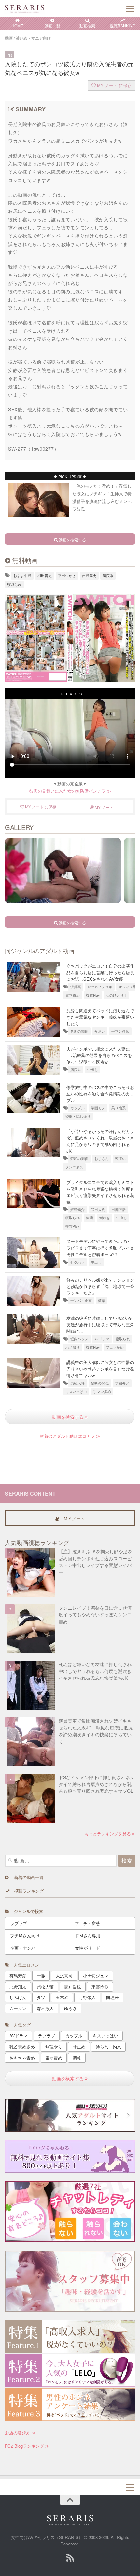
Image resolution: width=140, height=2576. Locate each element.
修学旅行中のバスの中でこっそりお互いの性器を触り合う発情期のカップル (100, 1094)
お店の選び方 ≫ (20, 2433)
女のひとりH (116, 995)
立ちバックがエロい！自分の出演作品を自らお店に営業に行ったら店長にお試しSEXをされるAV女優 (100, 972)
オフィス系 (127, 987)
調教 (77, 2058)
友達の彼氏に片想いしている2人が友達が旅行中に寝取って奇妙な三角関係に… (100, 1325)
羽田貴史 (45, 575)
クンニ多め (74, 1167)
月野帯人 (87, 1997)
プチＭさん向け (25, 1936)
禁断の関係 (79, 1031)
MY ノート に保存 (114, 85)
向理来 (112, 1997)
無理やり (54, 2047)
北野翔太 (18, 1987)
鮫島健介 (77, 1210)
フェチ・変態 (88, 1923)
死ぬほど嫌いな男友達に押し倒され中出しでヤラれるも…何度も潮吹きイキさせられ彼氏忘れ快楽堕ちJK (95, 1671)
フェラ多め (115, 1347)
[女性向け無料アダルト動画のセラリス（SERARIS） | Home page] (31, 8)
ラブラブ (19, 1923)
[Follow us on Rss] (70, 2558)
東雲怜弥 (100, 1987)
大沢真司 (64, 1976)
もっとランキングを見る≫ (110, 1834)
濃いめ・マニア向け (33, 38)
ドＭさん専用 (88, 1936)
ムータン (18, 2008)
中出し (93, 1070)
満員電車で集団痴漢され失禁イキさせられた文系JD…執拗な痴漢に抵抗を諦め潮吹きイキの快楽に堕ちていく (96, 1731)
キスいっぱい (76, 1391)
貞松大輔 (77, 1383)
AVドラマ (102, 1339)
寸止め (79, 2047)
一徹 (41, 1976)
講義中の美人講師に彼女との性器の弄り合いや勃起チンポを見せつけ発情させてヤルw (100, 1369)
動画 (9, 38)
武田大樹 (98, 1210)
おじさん (102, 1159)
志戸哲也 (73, 1987)
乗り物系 (119, 1108)
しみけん (18, 1997)
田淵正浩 (119, 1210)
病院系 (108, 575)
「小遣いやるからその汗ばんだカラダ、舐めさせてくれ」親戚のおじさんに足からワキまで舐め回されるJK (100, 1141)
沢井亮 (76, 987)
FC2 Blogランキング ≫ (27, 2446)
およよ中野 (22, 575)
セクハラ (77, 1262)
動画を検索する (68, 1417)
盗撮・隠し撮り (78, 1116)
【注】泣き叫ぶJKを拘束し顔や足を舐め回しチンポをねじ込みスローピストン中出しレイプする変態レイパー (95, 1562)
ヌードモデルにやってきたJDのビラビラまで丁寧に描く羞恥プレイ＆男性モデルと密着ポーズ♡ (100, 1248)
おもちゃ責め (22, 2058)
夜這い (100, 1031)
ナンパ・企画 (81, 1301)
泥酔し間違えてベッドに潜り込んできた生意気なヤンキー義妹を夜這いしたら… (100, 1017)
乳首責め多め (22, 2047)
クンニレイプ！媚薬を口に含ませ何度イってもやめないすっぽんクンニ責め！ (95, 1614)
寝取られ (14, 585)
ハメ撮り (73, 1347)
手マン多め (120, 1031)
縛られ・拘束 (108, 2047)
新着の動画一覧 (26, 1877)
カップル (77, 1108)
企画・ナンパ (23, 1948)
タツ (41, 1997)
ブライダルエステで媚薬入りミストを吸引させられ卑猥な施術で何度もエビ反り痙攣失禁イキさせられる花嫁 (100, 1192)
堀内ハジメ (79, 1339)
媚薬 (90, 1218)
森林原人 (45, 2008)
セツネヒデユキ (100, 987)
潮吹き (105, 1218)
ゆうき (70, 2008)
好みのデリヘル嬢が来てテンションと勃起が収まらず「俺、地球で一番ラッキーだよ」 (100, 1286)
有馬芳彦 (18, 1976)
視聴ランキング (27, 1891)
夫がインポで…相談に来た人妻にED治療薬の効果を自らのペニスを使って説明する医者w (99, 1055)
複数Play (93, 995)
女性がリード (88, 1948)
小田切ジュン (96, 1976)
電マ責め (73, 995)
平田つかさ (67, 575)
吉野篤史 (89, 575)
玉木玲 (62, 1997)
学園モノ (98, 1108)
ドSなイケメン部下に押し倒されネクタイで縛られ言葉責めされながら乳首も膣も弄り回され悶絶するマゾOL (97, 1784)
